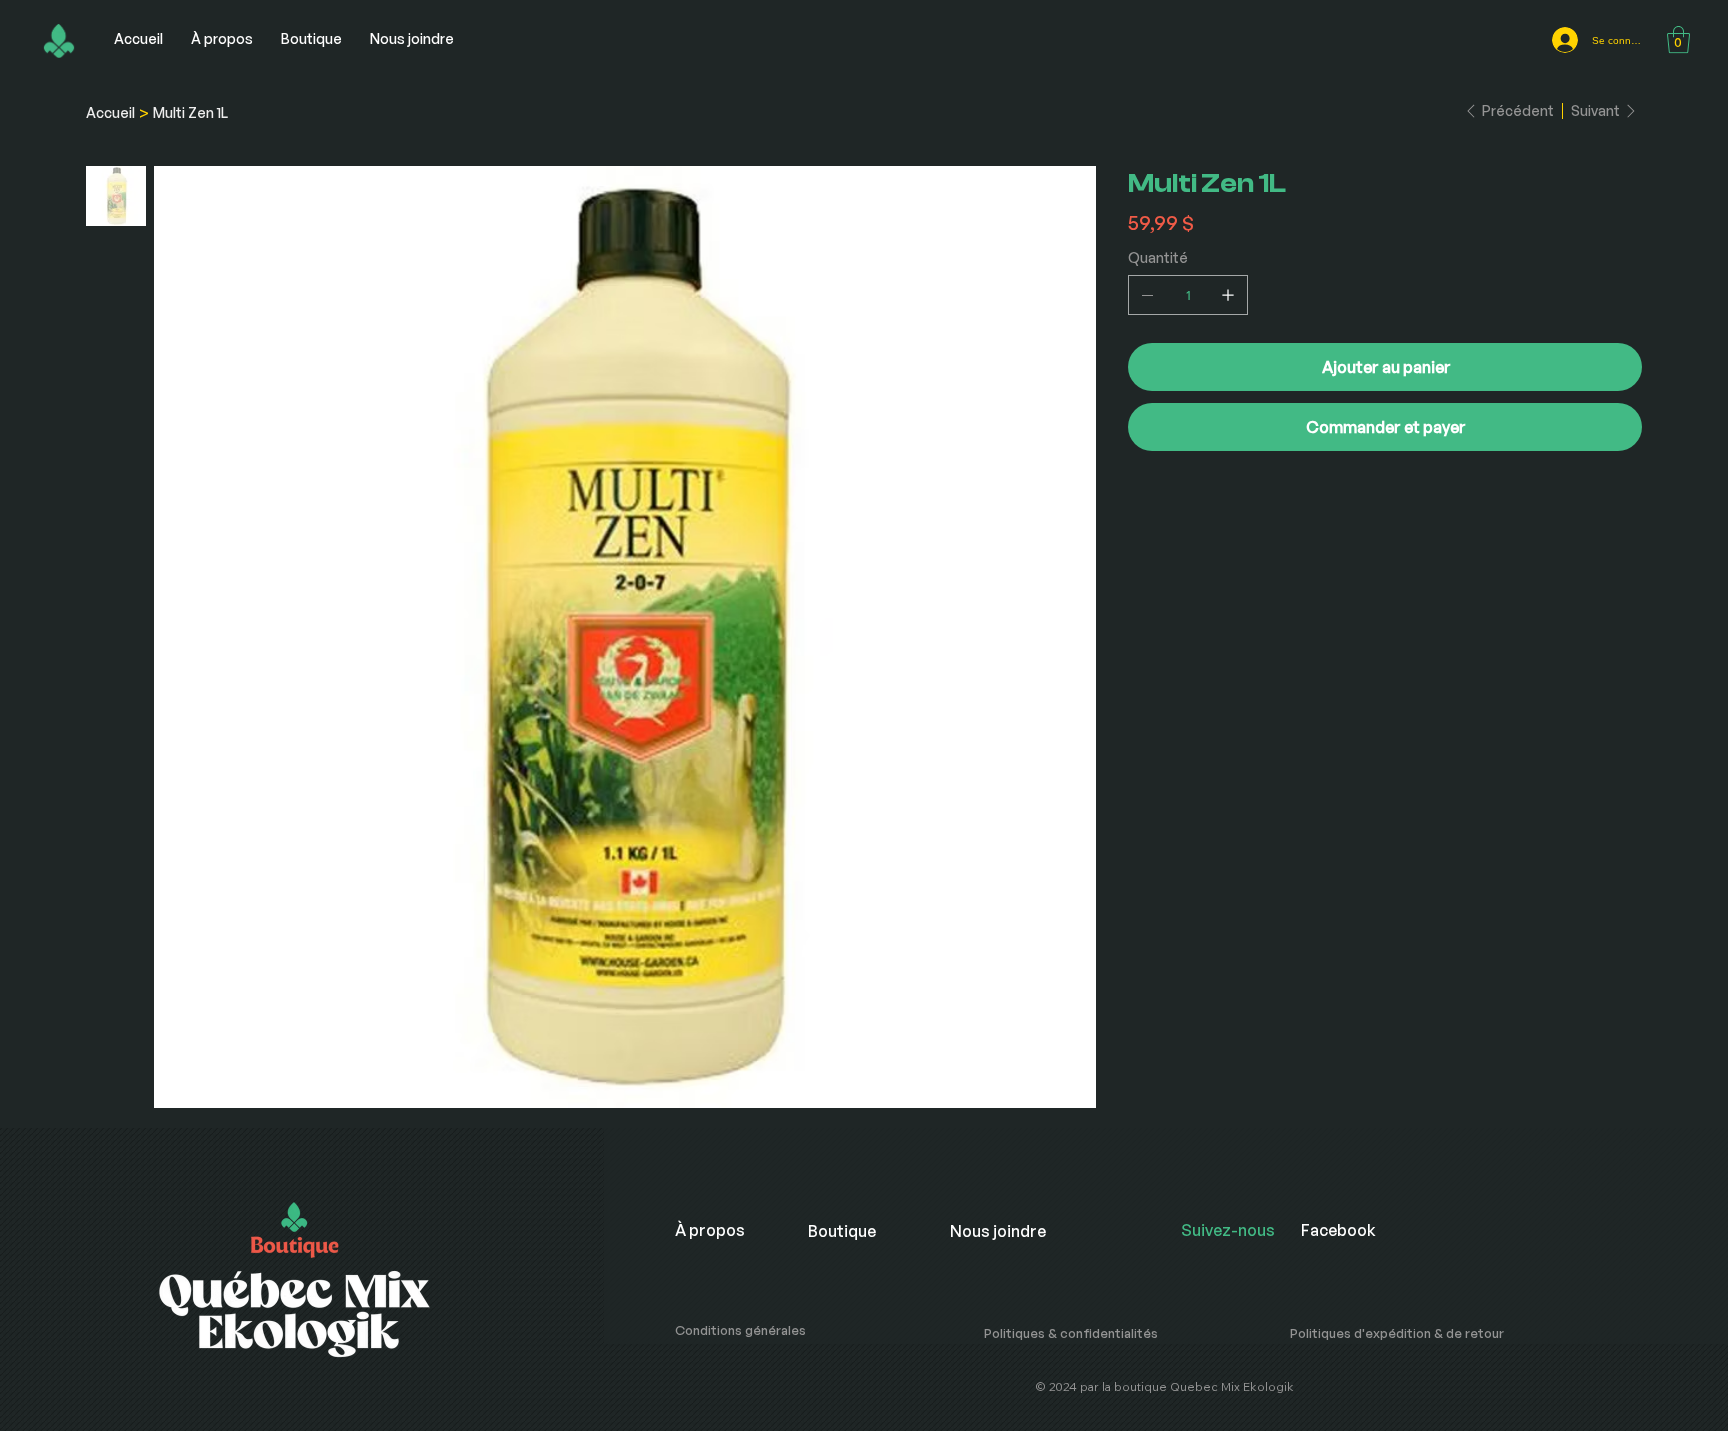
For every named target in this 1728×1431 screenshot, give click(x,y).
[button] (1678, 39)
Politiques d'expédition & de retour (1397, 1333)
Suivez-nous (1228, 1230)
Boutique (842, 1231)
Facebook (1338, 1230)
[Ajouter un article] (1228, 295)
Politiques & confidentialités (1071, 1333)
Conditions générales (740, 1330)
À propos (710, 1230)
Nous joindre (998, 1231)
